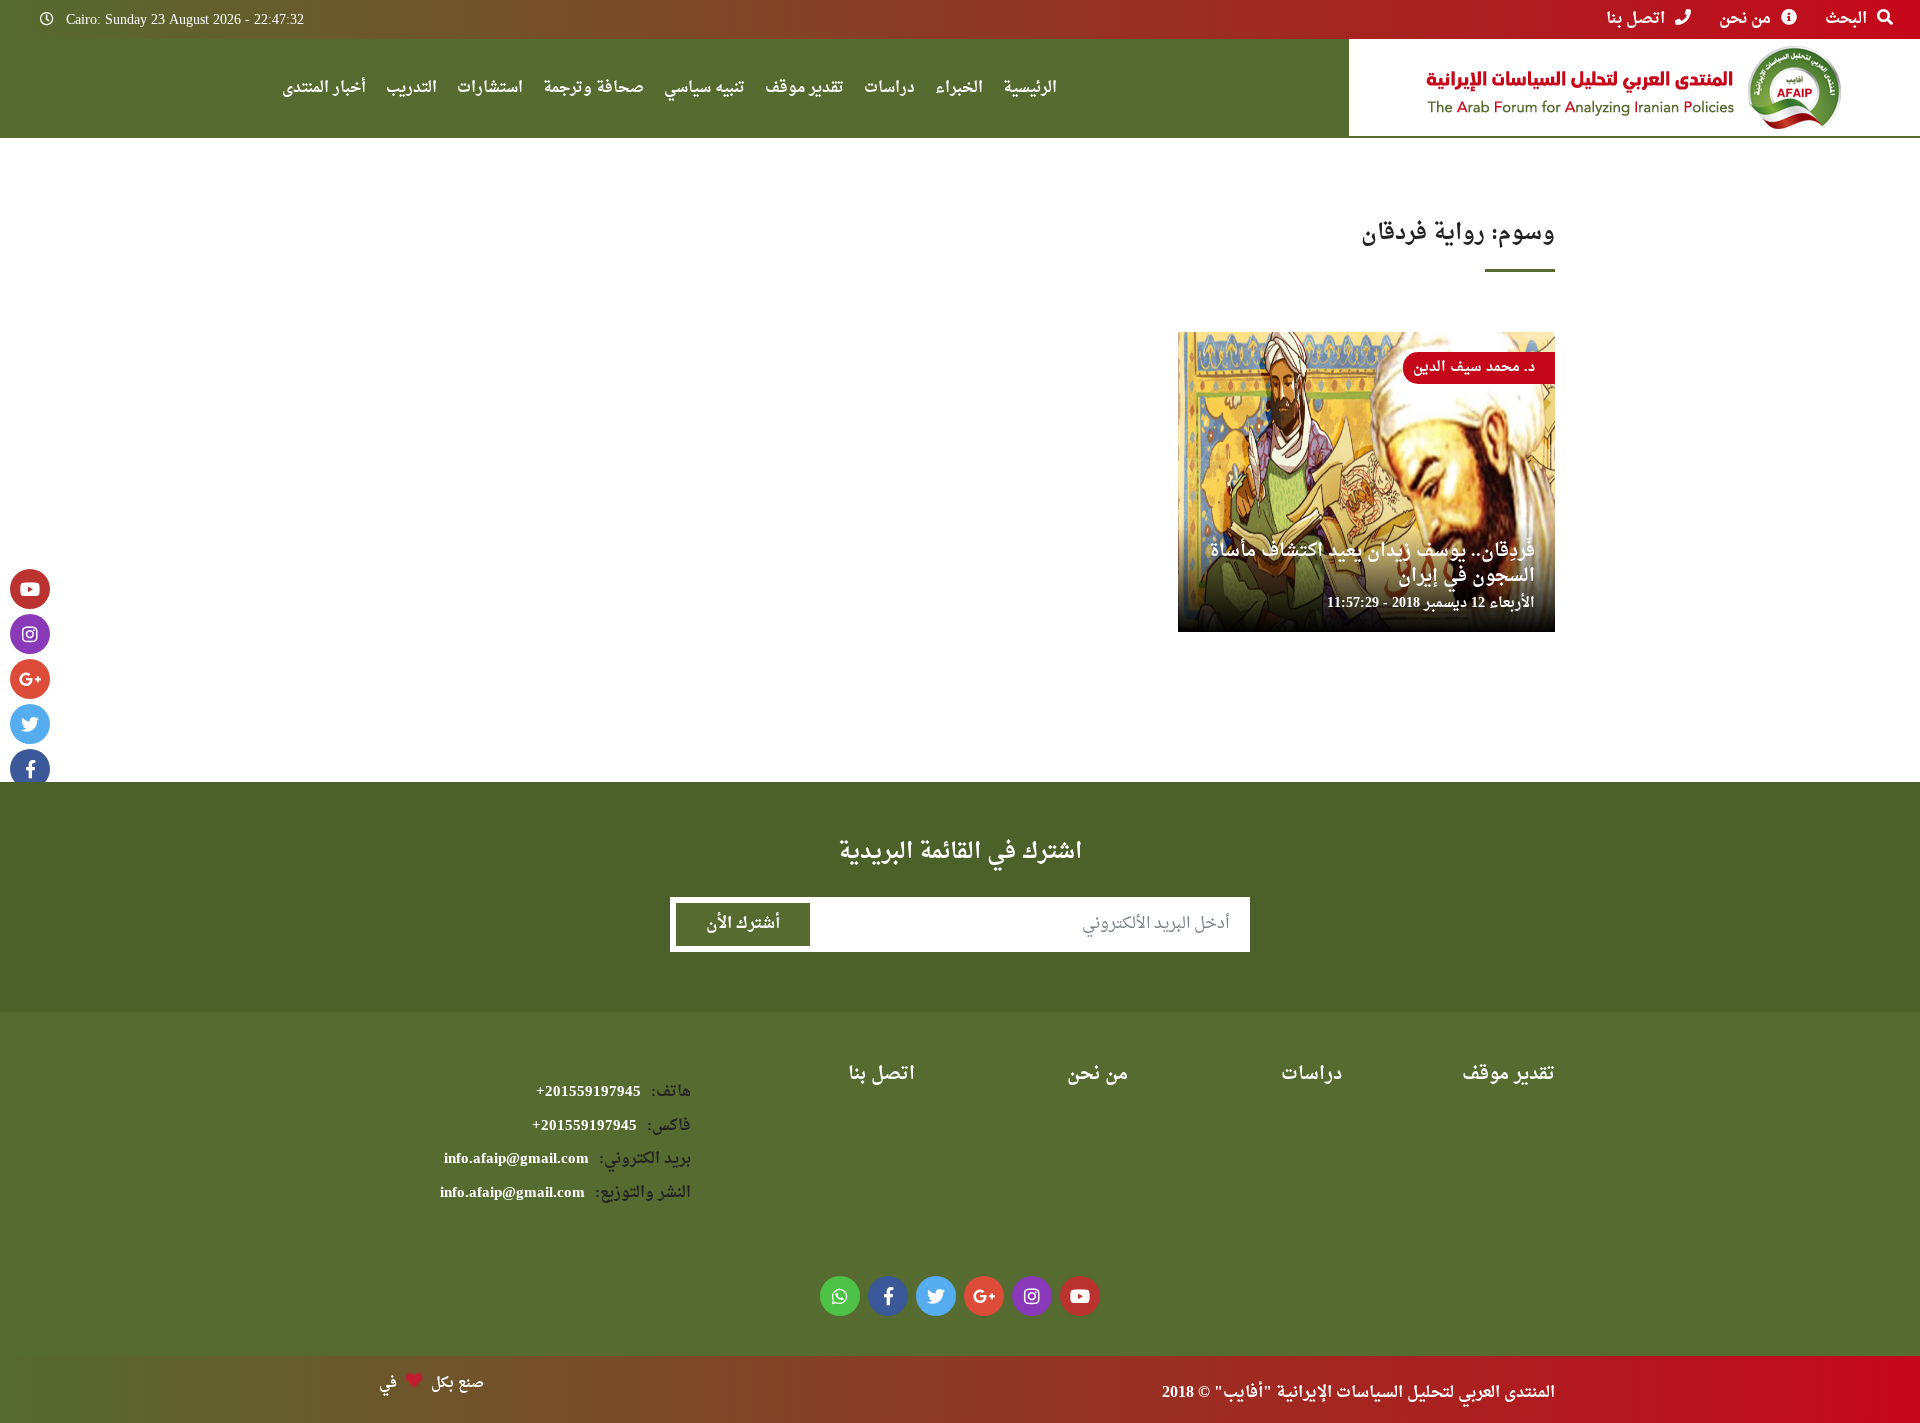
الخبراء (959, 90)
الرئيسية (1030, 90)
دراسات (889, 90)
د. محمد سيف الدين (1474, 367)
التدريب (411, 90)
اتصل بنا (1635, 19)
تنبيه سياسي (704, 90)
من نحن (1745, 19)
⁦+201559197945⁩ (613, 1092)
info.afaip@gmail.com (567, 1159)
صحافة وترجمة (593, 90)
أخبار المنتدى (324, 90)
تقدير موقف (804, 90)
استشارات (490, 90)
